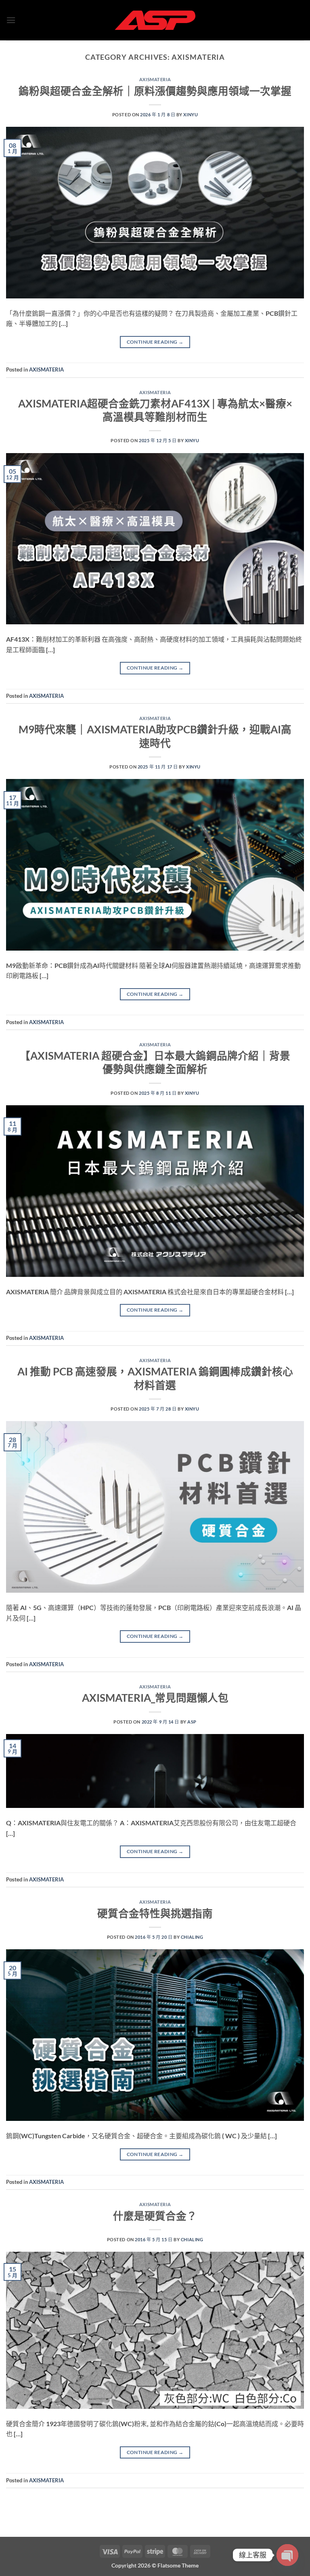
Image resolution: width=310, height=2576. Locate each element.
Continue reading (155, 342)
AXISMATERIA (155, 79)
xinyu (191, 114)
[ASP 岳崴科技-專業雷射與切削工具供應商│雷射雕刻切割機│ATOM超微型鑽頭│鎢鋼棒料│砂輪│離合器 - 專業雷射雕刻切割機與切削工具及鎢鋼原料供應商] (155, 20)
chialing (192, 1937)
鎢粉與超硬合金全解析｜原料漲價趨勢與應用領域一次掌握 (155, 91)
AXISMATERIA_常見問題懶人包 (155, 1698)
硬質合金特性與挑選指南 (155, 1913)
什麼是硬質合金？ (155, 2216)
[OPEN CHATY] (287, 2555)
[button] (11, 20)
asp (192, 1722)
